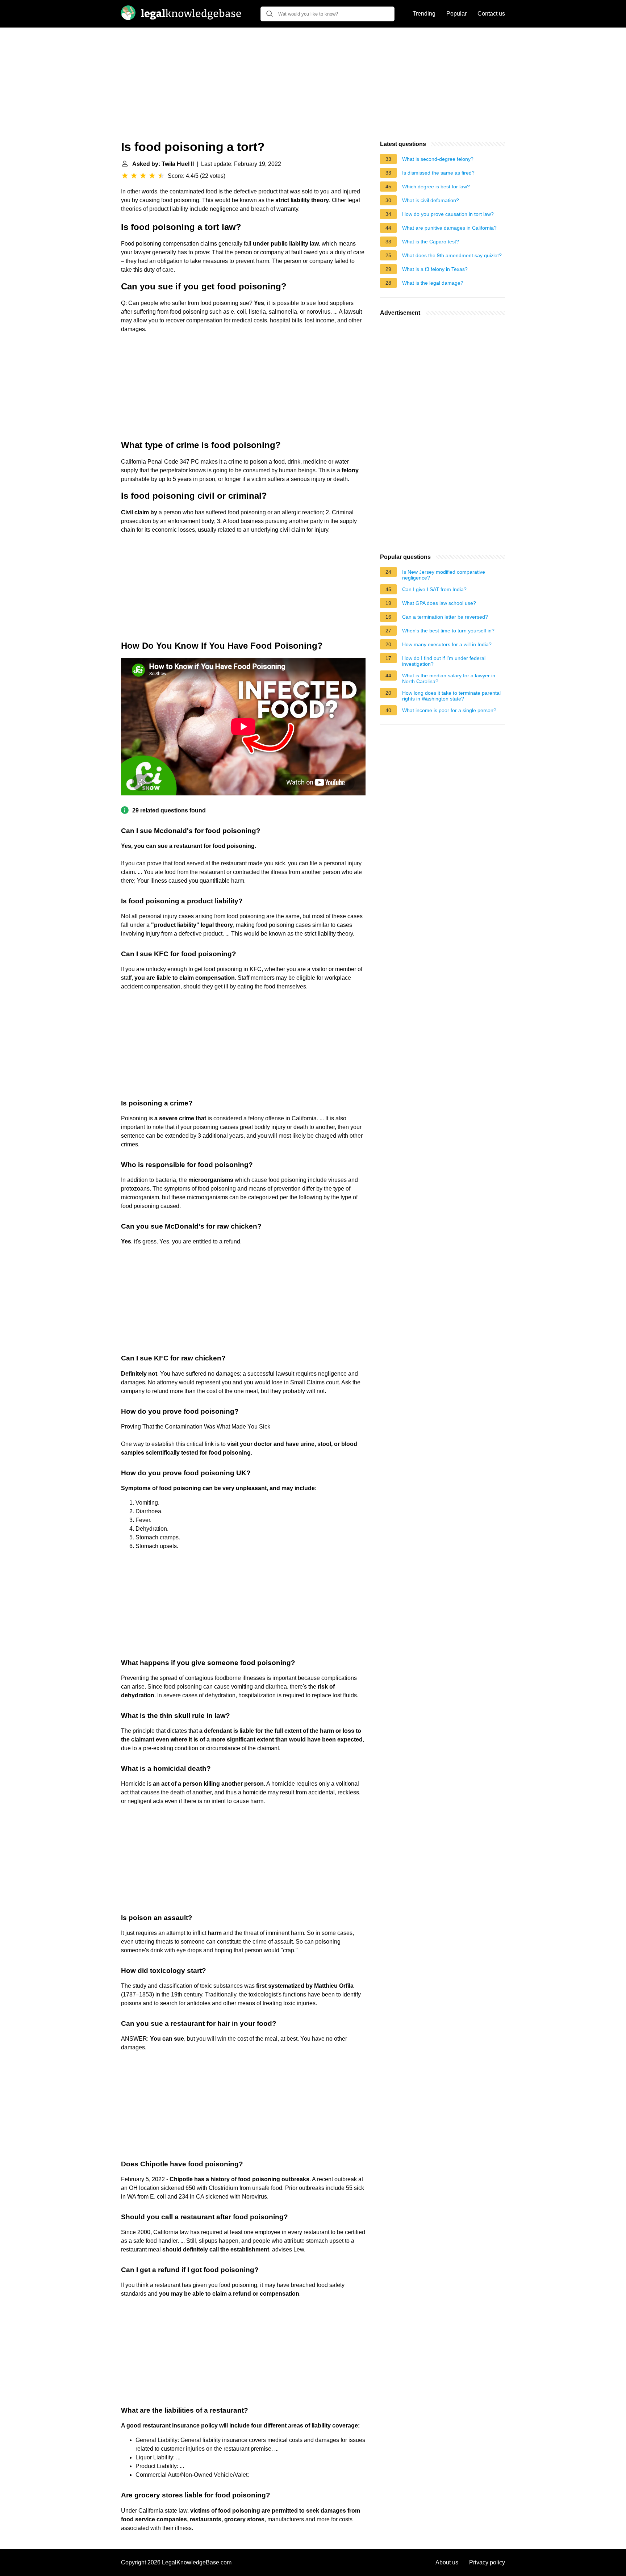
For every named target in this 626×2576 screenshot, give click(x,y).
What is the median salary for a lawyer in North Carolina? (449, 678)
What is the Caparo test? (431, 242)
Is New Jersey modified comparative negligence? (444, 575)
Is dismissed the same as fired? (438, 173)
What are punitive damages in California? (449, 228)
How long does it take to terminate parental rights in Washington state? (451, 696)
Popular (456, 14)
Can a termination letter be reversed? (445, 617)
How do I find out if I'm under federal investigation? (444, 661)
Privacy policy (487, 2562)
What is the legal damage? (433, 283)
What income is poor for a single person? (449, 710)
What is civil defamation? (431, 200)
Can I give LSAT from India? (434, 589)
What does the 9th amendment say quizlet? (452, 255)
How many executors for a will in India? (447, 644)
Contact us (491, 14)
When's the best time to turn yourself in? (448, 631)
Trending (424, 14)
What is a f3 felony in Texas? (435, 269)
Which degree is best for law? (436, 187)
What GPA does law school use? (439, 603)
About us (447, 2562)
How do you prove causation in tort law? (448, 214)
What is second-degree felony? (438, 159)
